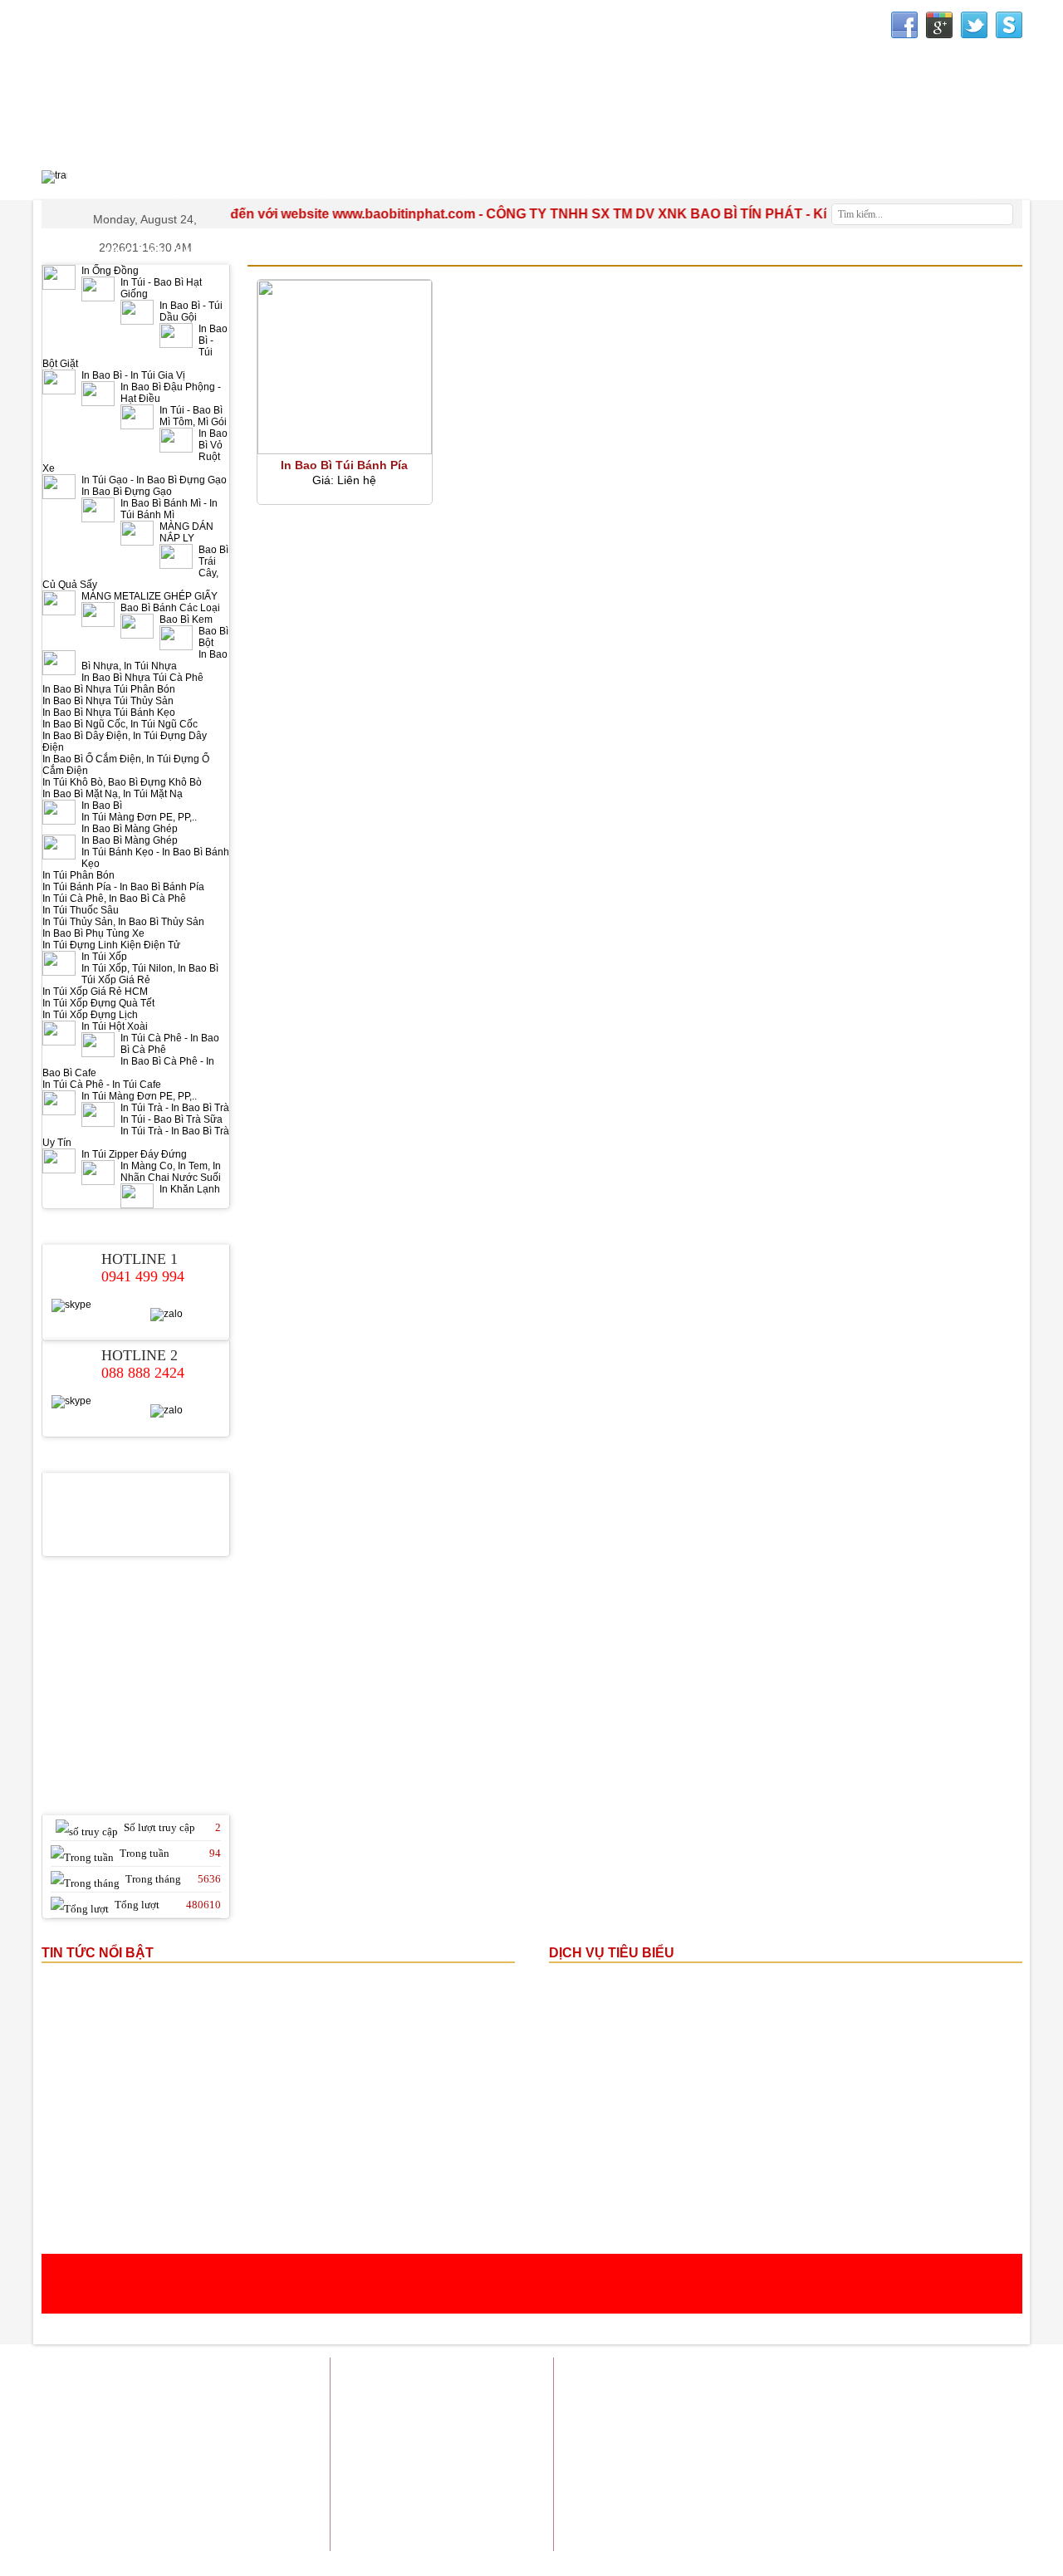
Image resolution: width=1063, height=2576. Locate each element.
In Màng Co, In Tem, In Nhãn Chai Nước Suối (171, 1172)
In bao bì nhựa (988, 2394)
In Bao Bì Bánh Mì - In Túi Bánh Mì (169, 509)
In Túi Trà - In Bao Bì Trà (175, 1108)
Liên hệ (1004, 2373)
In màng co (909, 2414)
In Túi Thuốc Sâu (81, 910)
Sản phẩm (785, 2373)
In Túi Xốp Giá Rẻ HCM (95, 992)
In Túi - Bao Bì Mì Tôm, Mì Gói (193, 416)
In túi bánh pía (836, 2414)
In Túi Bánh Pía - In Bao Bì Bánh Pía (123, 887)
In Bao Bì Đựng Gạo (127, 492)
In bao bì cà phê (985, 2435)
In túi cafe (849, 2394)
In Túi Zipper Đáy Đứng (134, 1154)
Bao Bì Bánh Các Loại (170, 608)
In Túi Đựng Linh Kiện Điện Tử (111, 945)
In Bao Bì (102, 806)
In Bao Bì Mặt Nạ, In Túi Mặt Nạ (113, 794)
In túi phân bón (839, 2435)
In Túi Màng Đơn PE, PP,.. (139, 817)
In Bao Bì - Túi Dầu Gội (191, 311)
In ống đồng (913, 2394)
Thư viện (784, 184)
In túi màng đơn (985, 2414)
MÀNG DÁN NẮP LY (186, 532)
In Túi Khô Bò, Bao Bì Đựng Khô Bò (122, 782)
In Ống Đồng (110, 271)
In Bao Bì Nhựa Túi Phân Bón (109, 689)
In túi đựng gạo (700, 2414)
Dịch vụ (843, 2373)
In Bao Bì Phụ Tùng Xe (93, 933)
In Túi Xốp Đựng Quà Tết (98, 1003)
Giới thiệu (722, 2373)
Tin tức (894, 2373)
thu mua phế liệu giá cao (734, 2435)
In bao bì (683, 2394)
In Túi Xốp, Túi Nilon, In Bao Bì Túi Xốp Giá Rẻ (150, 974)
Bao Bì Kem (186, 620)
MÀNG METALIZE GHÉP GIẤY (149, 596)
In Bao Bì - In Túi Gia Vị (133, 375)
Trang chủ (659, 2373)
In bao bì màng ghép (764, 2394)
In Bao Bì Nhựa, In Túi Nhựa (154, 660)
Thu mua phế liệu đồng (742, 2477)
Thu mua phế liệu (981, 2477)
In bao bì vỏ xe (728, 2456)
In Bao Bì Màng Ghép (130, 829)
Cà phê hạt (863, 2488)
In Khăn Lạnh (190, 1189)
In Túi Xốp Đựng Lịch (90, 1015)
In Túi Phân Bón (78, 875)
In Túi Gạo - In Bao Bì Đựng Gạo (154, 480)
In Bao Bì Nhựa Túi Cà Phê (142, 678)
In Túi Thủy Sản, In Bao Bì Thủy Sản (123, 922)
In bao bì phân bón (820, 2456)
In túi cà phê (906, 2456)
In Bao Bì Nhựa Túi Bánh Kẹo (109, 713)
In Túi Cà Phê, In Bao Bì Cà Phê (114, 899)
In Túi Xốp (104, 957)
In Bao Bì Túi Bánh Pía (344, 465)
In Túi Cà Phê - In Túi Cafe (102, 1085)
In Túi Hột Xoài (115, 1026)
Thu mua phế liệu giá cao (868, 2477)
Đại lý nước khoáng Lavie (961, 2488)
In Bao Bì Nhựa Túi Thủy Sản (108, 701)
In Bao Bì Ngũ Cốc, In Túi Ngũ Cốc (120, 724)
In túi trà (769, 2414)
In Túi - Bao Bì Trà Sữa (171, 1119)
